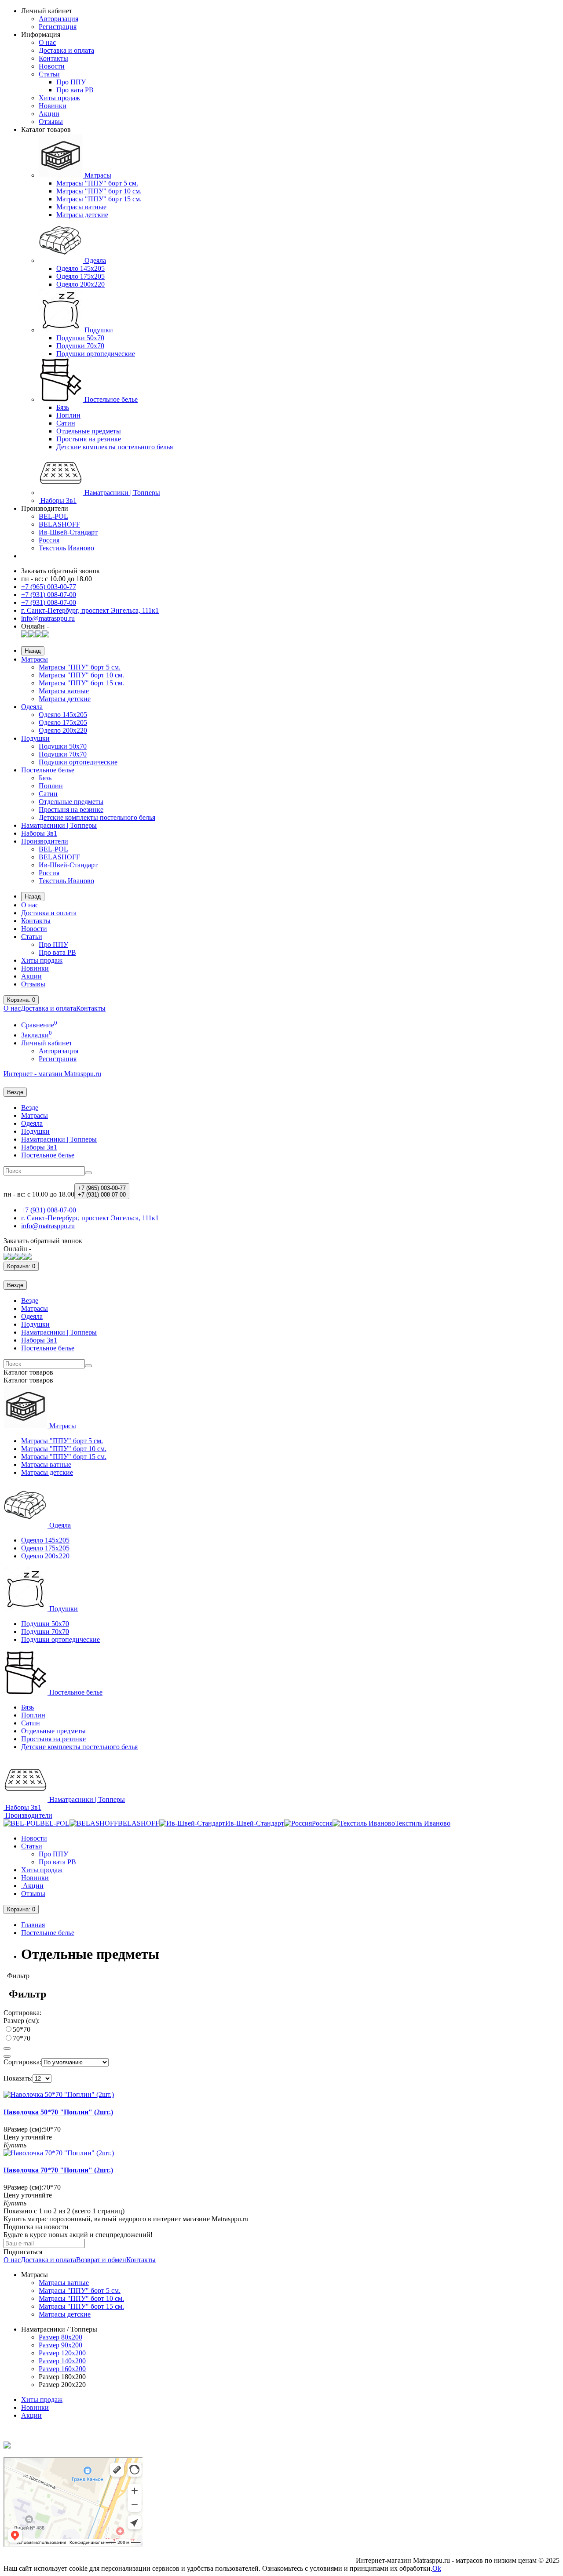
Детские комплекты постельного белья (115, 447)
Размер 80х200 (60, 2337)
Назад (33, 651)
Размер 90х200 (60, 2345)
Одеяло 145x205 (80, 268)
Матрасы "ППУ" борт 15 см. (99, 199)
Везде (30, 1108)
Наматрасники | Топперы (121, 493)
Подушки (98, 330)
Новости (52, 66)
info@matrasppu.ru (48, 618)
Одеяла (94, 260)
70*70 (22, 2038)
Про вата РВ (75, 90)
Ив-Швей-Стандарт (68, 532)
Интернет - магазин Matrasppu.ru (52, 1074)
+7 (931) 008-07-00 (49, 595)
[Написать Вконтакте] (25, 635)
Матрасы (97, 175)
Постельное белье (110, 399)
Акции (49, 114)
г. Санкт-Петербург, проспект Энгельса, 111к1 (90, 610)
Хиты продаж (59, 98)
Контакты (53, 58)
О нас (47, 42)
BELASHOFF (59, 524)
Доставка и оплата (66, 50)
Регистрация (58, 27)
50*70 (22, 2029)
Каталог (28, 1380)
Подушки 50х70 (80, 338)
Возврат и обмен (101, 2260)
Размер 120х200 (62, 2353)
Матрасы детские (82, 215)
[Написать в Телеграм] (39, 635)
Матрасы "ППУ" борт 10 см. (99, 191)
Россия (49, 540)
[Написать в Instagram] (46, 635)
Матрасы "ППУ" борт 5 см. (97, 183)
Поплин (68, 415)
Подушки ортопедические (96, 354)
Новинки (53, 106)
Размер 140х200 (62, 2361)
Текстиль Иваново (66, 548)
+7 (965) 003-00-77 (49, 587)
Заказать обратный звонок (60, 571)
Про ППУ (71, 82)
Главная (33, 1925)
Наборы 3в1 (58, 500)
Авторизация (58, 19)
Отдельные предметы (89, 431)
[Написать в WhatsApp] (32, 635)
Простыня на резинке (89, 439)
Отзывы (51, 122)
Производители (45, 841)
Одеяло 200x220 (80, 284)
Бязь (63, 407)
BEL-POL (53, 516)
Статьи (49, 74)
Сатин (66, 423)
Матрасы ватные (81, 207)
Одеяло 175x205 (80, 276)
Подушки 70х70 (80, 346)
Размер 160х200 (62, 2369)
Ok (437, 2568)
